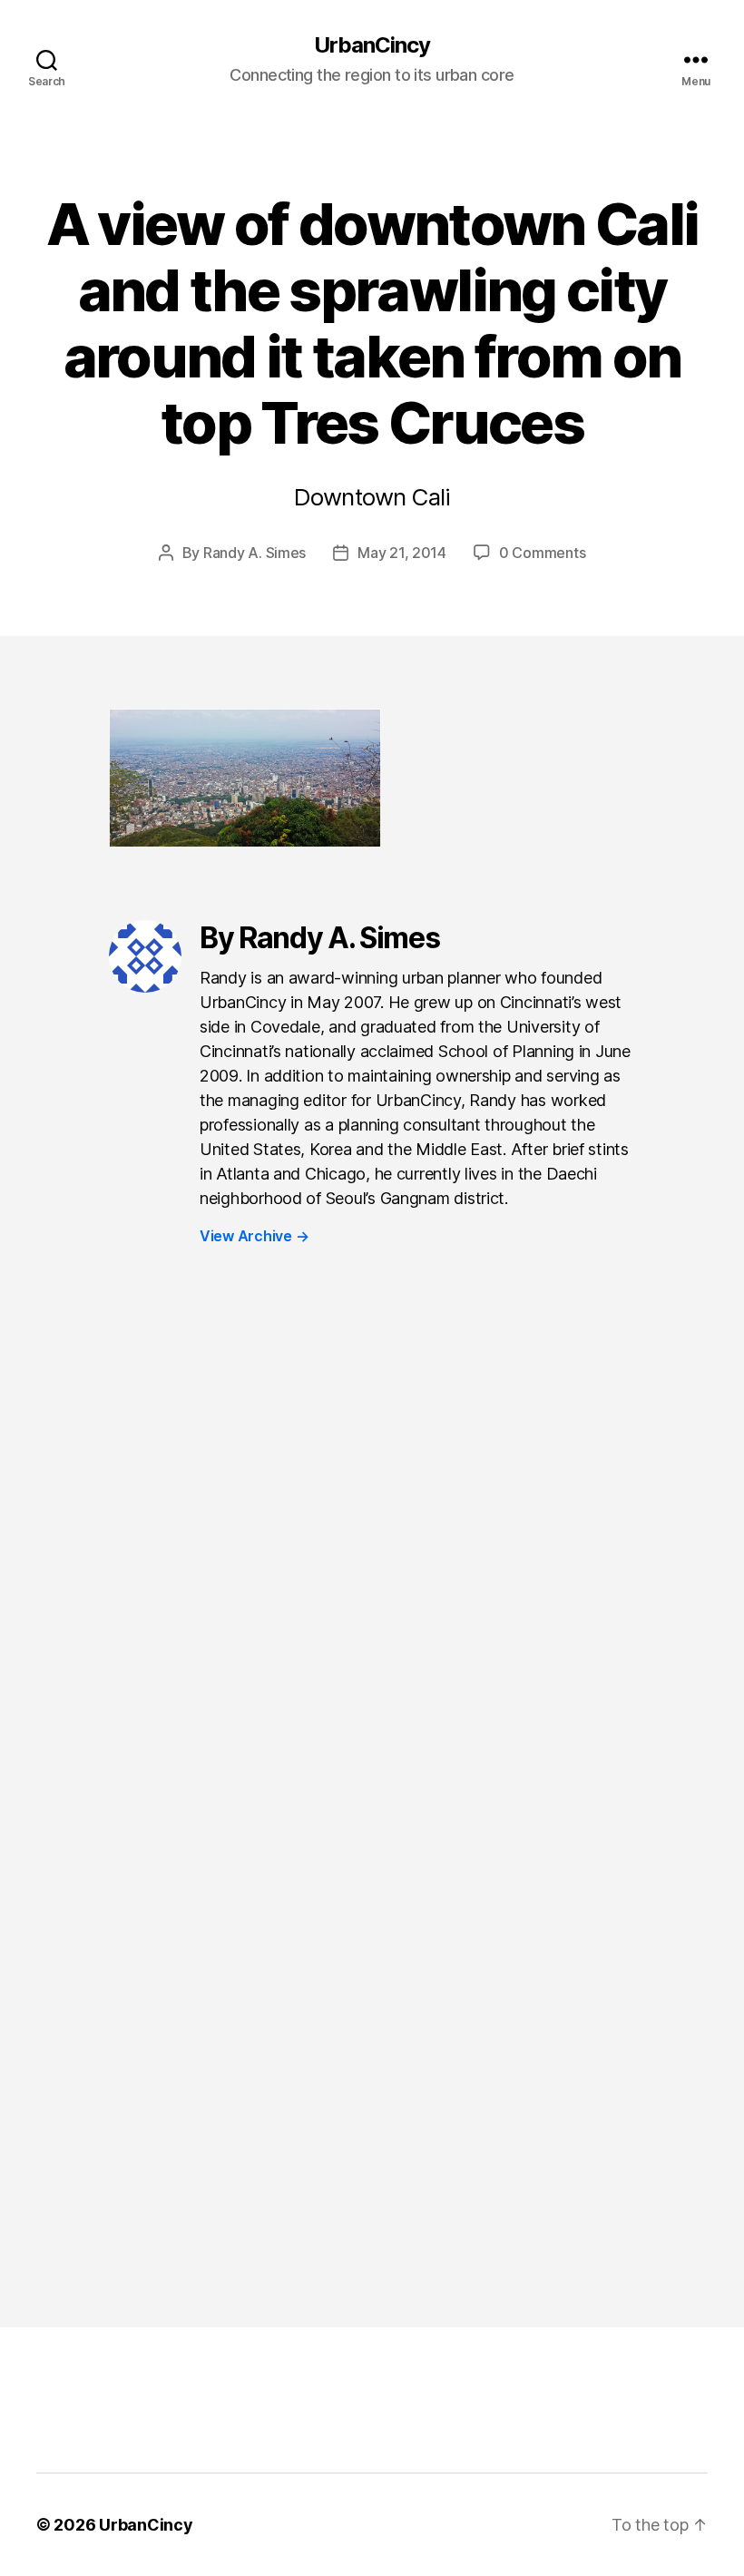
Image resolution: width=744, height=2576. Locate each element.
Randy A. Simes (255, 553)
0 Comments (542, 553)
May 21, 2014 (402, 553)
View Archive (254, 1236)
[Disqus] (372, 1563)
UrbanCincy (372, 45)
